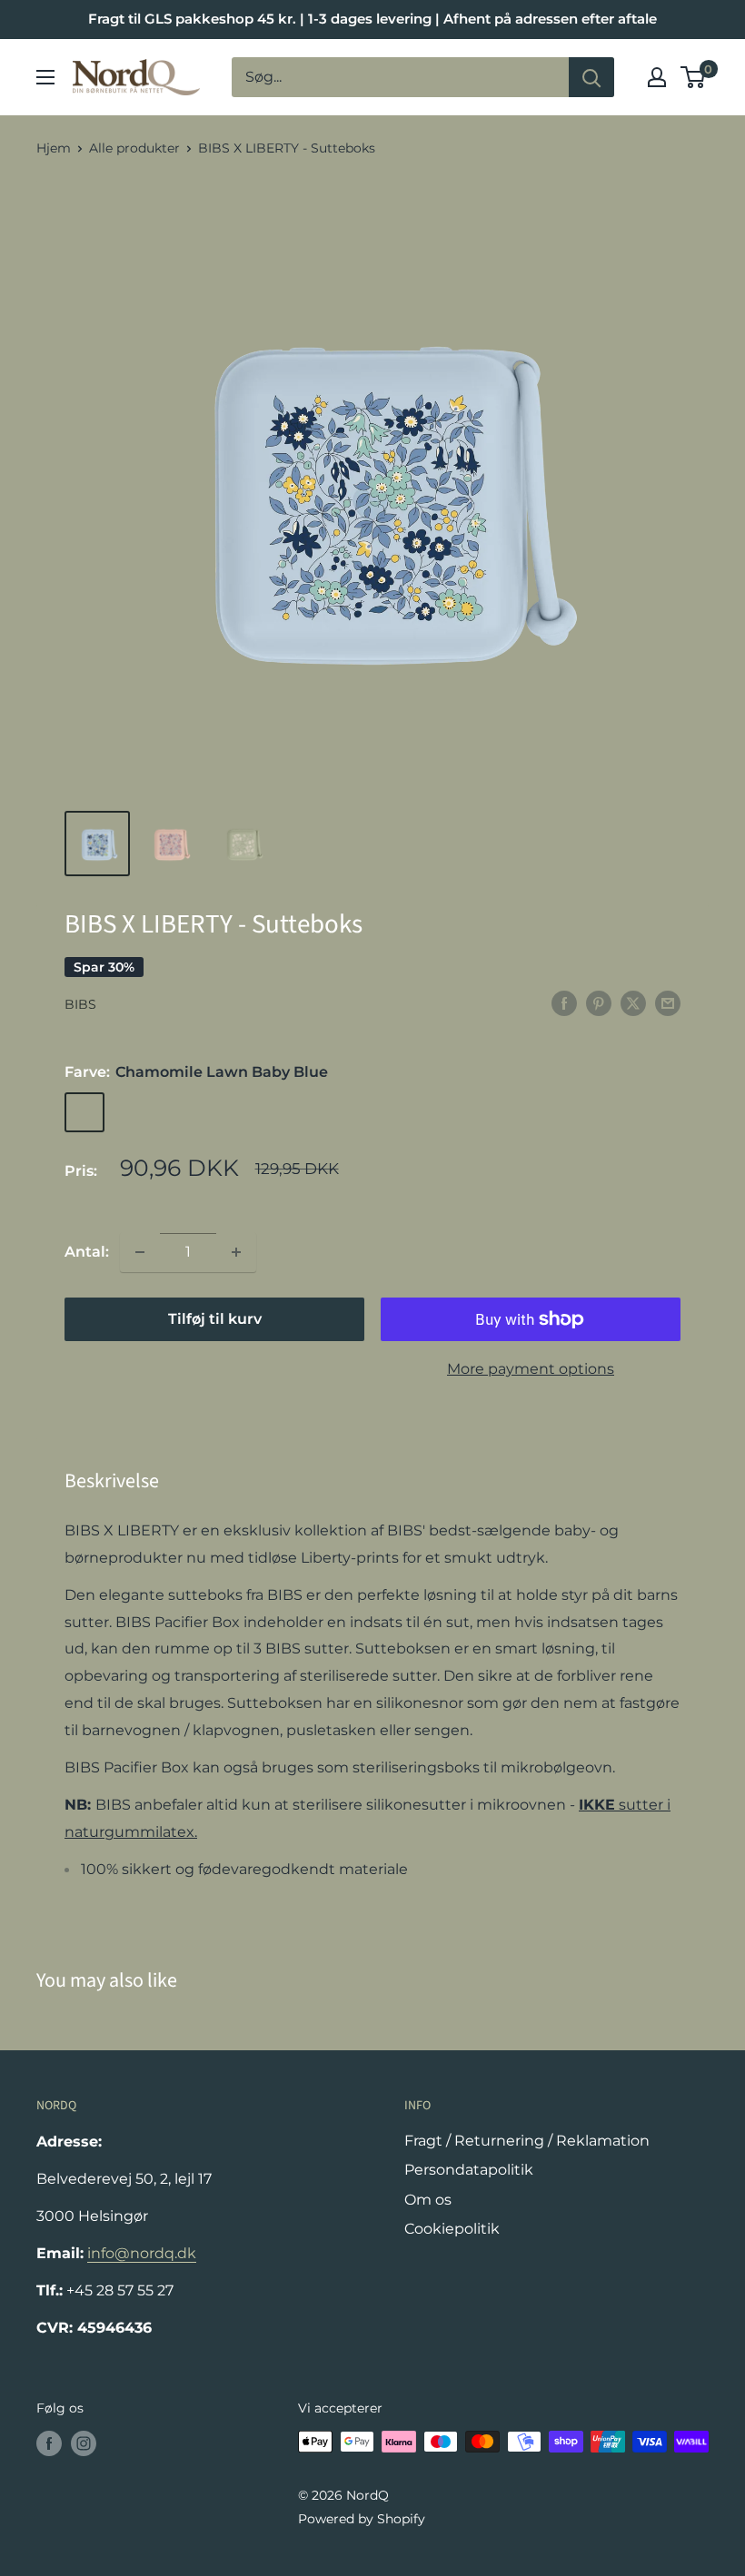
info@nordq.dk (142, 2253)
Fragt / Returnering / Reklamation (527, 2141)
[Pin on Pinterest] (599, 1002)
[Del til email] (668, 1002)
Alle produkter (134, 148)
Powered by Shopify (362, 2519)
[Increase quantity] (236, 1252)
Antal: (87, 1252)
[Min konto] (657, 77)
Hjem (54, 148)
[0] (694, 77)
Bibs (80, 1004)
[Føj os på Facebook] (49, 2443)
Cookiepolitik (452, 2229)
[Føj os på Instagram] (84, 2443)
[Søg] (591, 77)
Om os (428, 2200)
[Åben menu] (45, 77)
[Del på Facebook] (564, 1002)
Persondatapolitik (469, 2170)
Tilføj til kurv (215, 1319)
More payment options (531, 1369)
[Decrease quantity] (140, 1252)
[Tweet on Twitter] (633, 1002)
